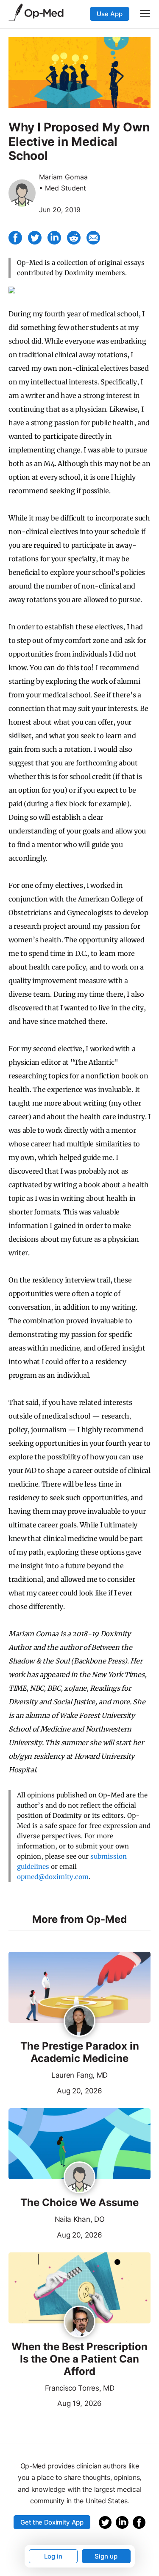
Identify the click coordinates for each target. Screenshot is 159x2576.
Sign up (106, 2556)
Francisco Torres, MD (80, 2388)
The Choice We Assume (79, 2203)
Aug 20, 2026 (55, 2090)
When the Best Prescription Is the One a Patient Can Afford (79, 2359)
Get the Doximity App (52, 2522)
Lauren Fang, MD (79, 2075)
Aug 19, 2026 (55, 2403)
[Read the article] (79, 1988)
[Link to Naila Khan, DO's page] (79, 2178)
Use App (110, 14)
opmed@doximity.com (53, 1877)
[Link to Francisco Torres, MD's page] (79, 2322)
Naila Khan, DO (80, 2219)
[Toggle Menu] (145, 14)
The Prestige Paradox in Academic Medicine (80, 2052)
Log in (53, 2556)
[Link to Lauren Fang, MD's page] (79, 2022)
